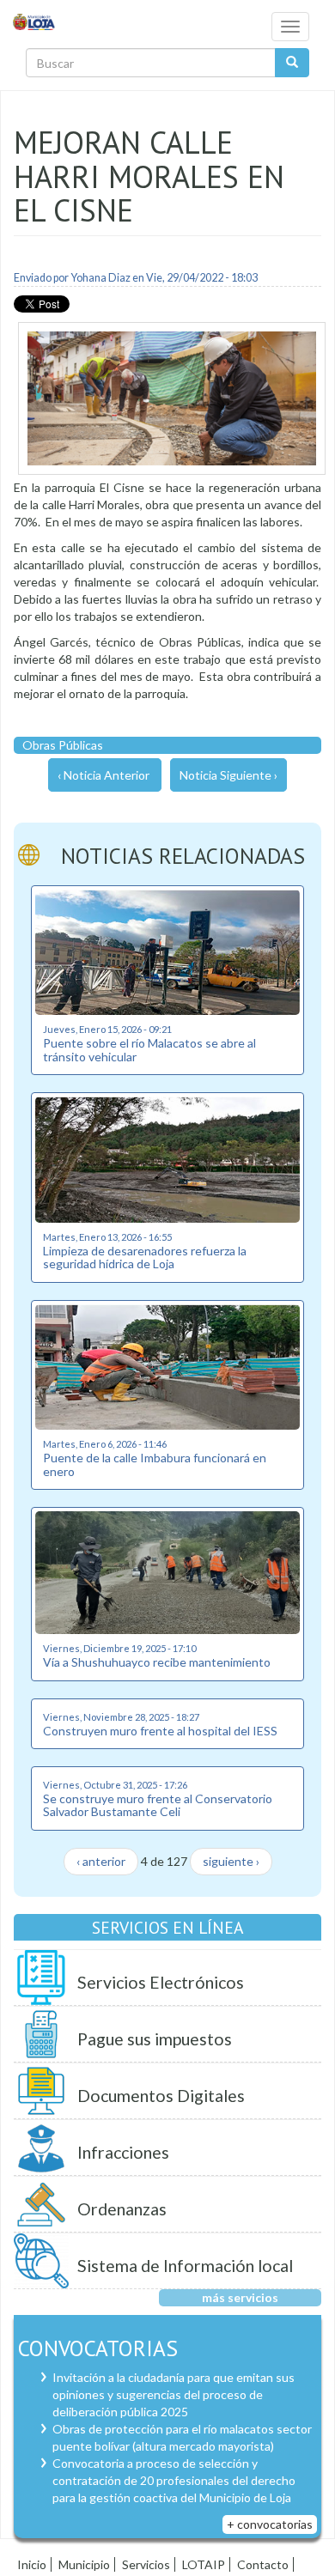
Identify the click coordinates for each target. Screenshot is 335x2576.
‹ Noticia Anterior (104, 775)
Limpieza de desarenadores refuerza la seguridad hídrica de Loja (145, 1257)
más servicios (240, 2297)
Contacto (263, 2564)
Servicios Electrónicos (161, 1982)
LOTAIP (204, 2564)
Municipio (84, 2564)
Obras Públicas (63, 745)
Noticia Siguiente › (228, 775)
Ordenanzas (122, 2209)
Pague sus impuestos (155, 2039)
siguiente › (231, 1861)
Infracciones (123, 2152)
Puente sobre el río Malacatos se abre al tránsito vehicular (149, 1049)
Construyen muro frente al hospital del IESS (160, 1731)
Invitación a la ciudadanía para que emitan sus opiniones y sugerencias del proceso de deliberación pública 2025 (174, 2394)
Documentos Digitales (161, 2096)
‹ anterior (101, 1861)
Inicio (32, 2564)
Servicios (146, 2564)
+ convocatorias (270, 2524)
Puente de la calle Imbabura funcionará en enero (155, 1464)
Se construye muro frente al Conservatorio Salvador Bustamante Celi (158, 1805)
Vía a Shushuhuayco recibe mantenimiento (157, 1662)
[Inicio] (34, 21)
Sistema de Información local (185, 2266)
